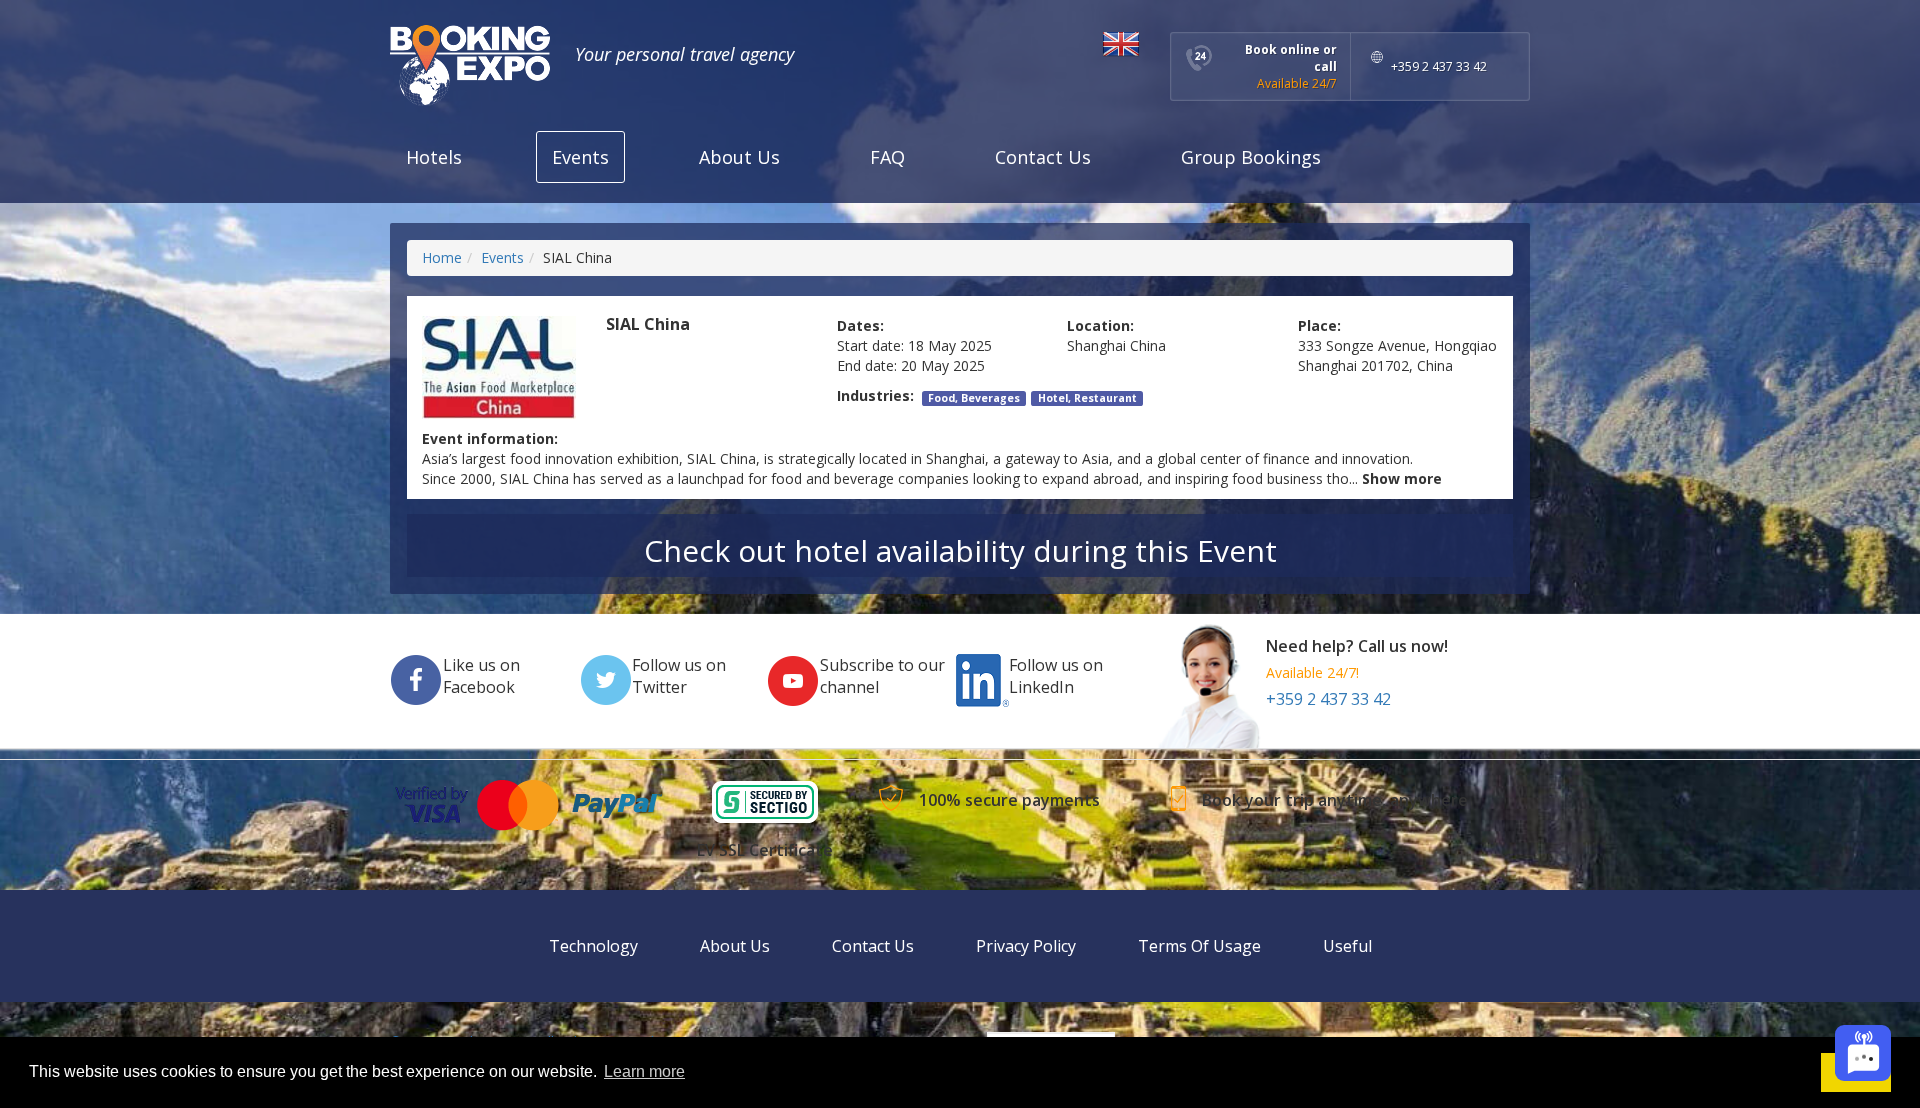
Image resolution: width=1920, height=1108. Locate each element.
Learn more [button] (644, 1071)
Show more (1402, 478)
